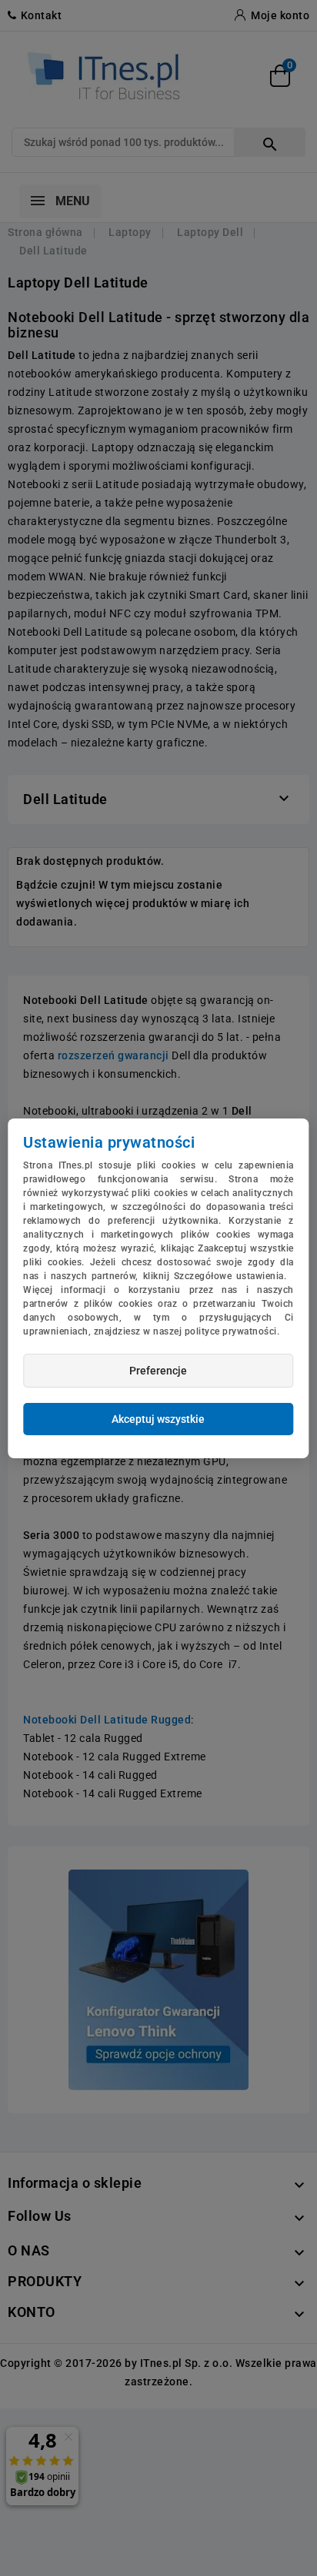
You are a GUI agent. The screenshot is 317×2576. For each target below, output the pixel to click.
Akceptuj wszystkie (158, 1419)
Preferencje (158, 1371)
